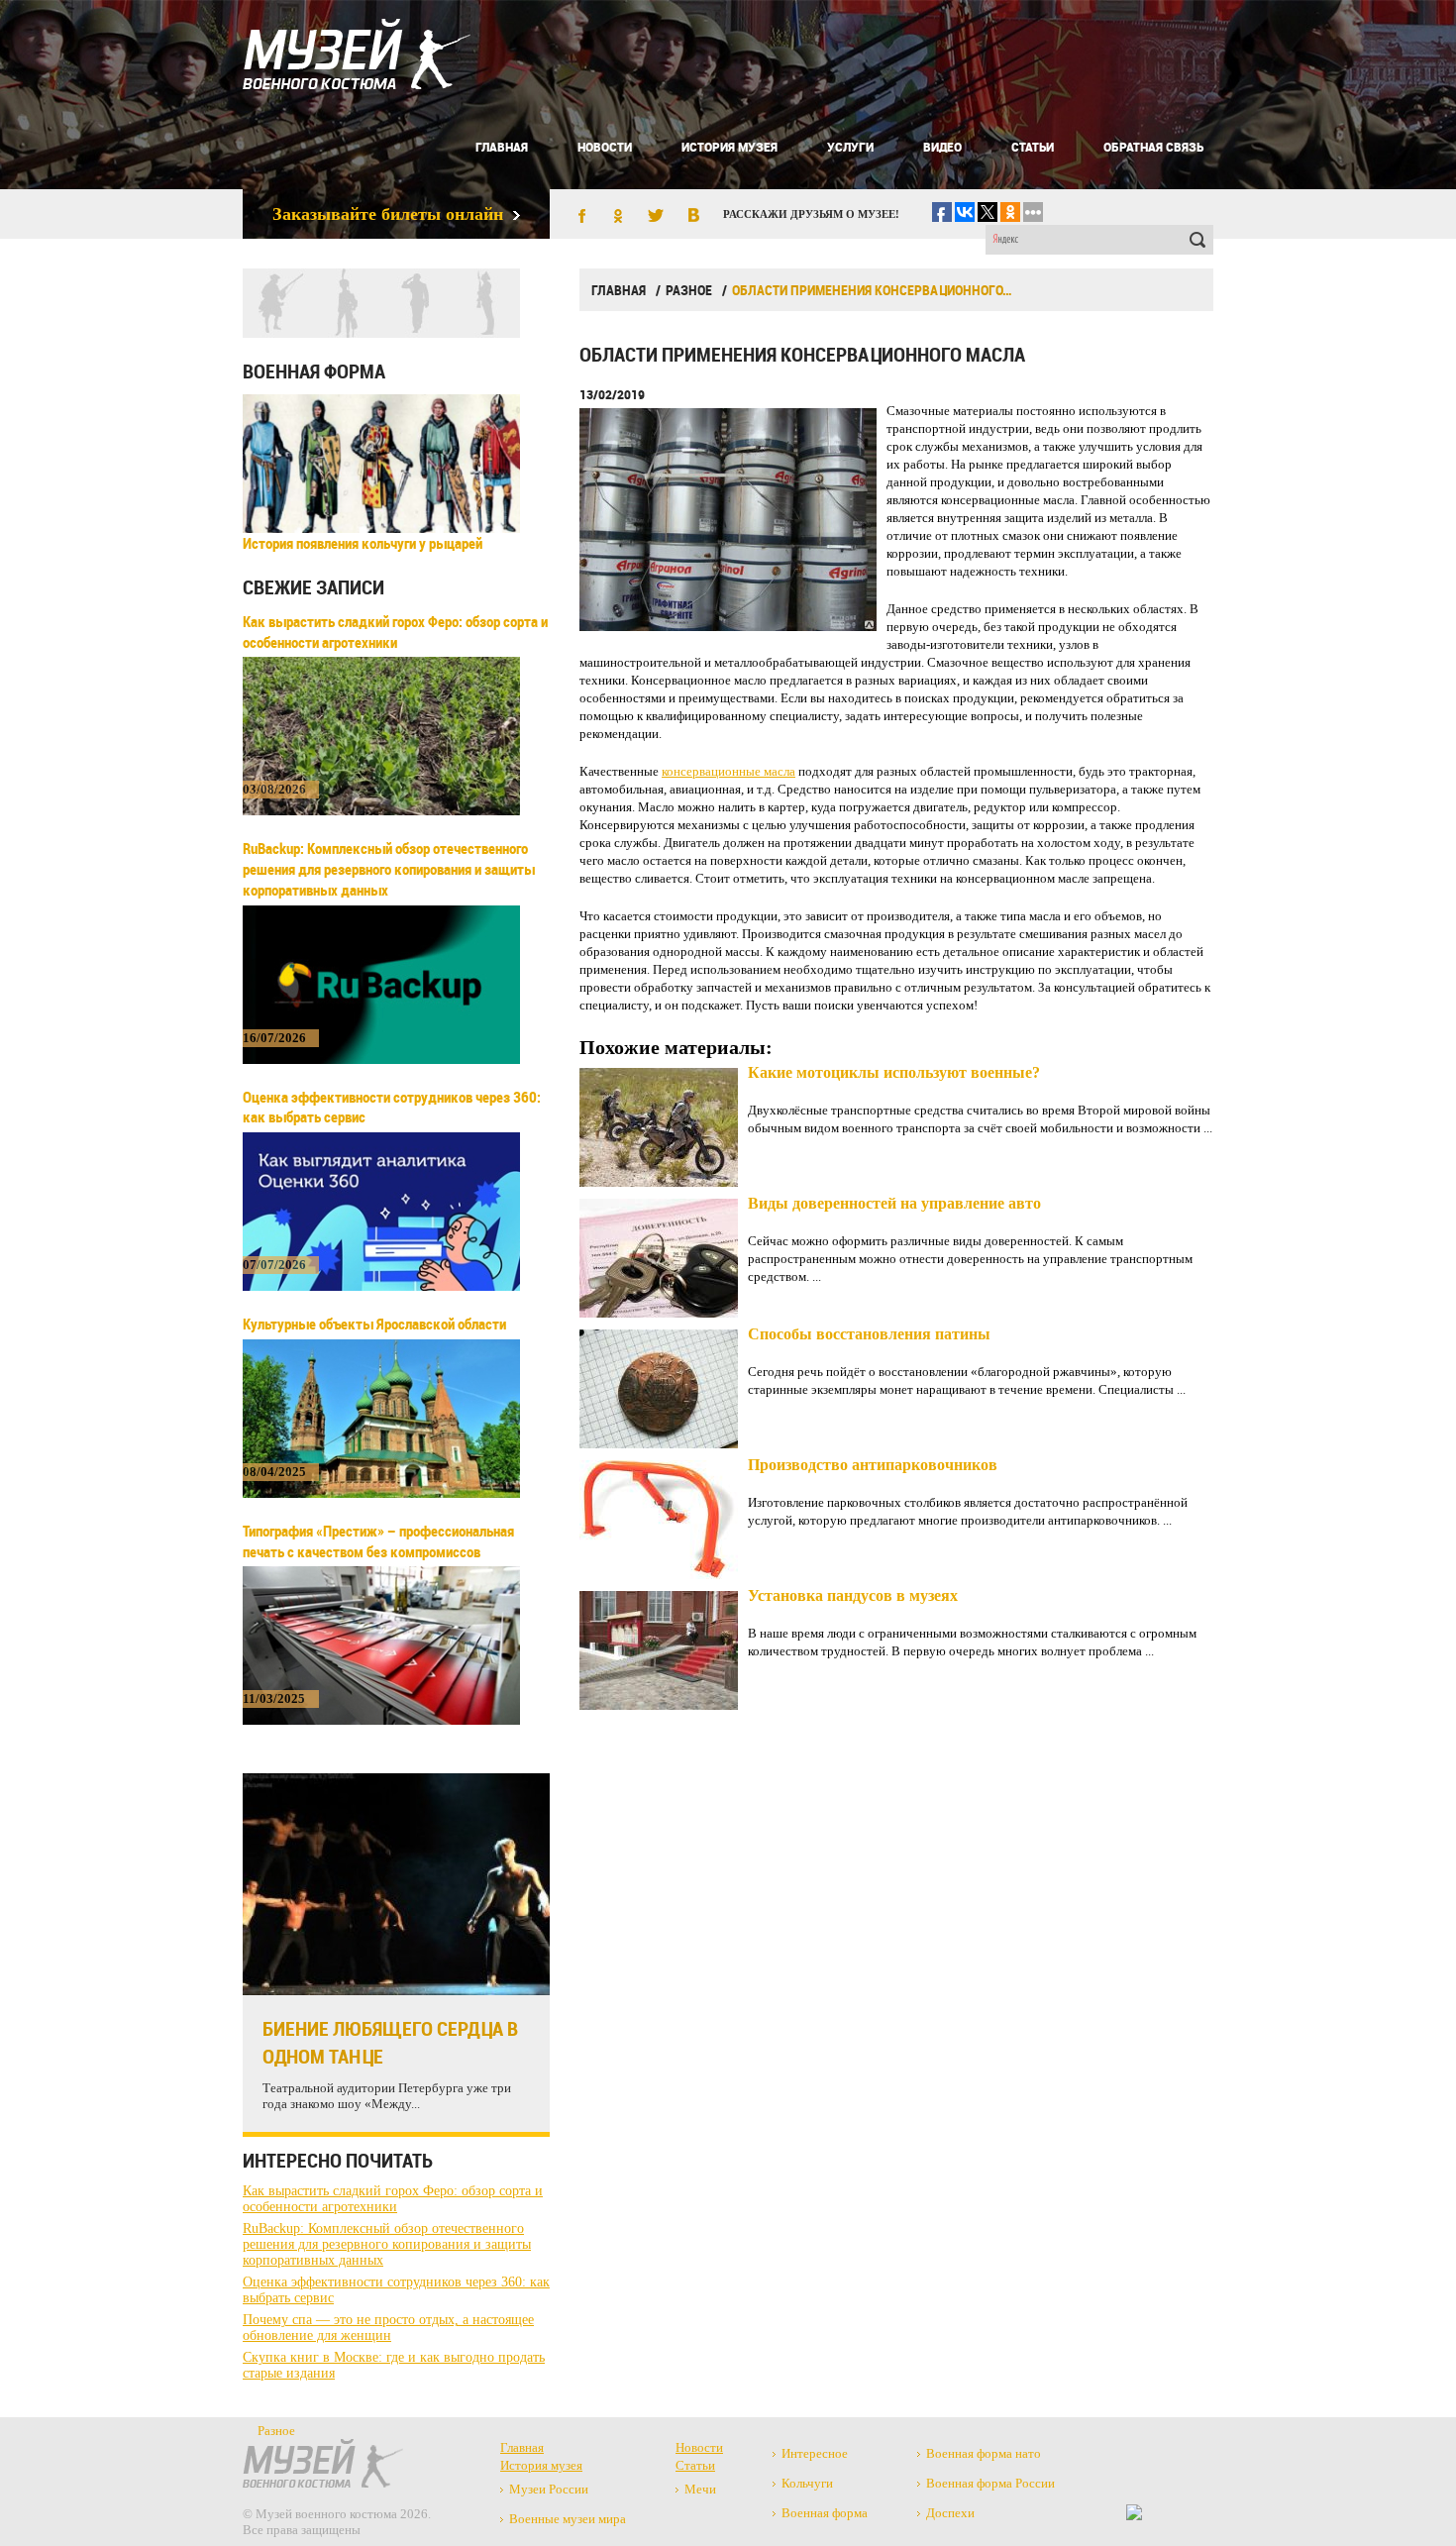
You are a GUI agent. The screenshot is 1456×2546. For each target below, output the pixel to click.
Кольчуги (807, 2483)
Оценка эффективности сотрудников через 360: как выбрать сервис (392, 1107)
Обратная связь (1153, 147)
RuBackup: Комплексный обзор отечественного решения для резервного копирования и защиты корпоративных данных (389, 869)
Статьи (1033, 147)
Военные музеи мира (568, 2519)
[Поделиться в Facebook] (580, 217)
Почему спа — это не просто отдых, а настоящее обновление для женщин (388, 2328)
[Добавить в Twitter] (656, 217)
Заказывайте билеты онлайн (388, 214)
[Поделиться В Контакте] (693, 217)
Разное (689, 290)
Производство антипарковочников (873, 1465)
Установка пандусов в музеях (853, 1595)
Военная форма (314, 371)
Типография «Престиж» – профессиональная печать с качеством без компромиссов (378, 1541)
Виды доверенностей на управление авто (894, 1203)
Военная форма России (990, 2483)
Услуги (850, 147)
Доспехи (950, 2513)
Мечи (700, 2489)
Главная (502, 147)
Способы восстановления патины (869, 1334)
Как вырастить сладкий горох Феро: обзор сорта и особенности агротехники (395, 632)
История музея (729, 147)
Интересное (815, 2453)
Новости (605, 147)
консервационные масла (728, 771)
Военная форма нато (984, 2453)
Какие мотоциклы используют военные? (894, 1072)
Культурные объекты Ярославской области (374, 1324)
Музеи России (549, 2489)
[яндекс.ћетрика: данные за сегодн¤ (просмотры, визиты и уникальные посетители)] (1134, 2512)
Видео (942, 147)
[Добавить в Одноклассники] (618, 217)
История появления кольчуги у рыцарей (363, 543)
